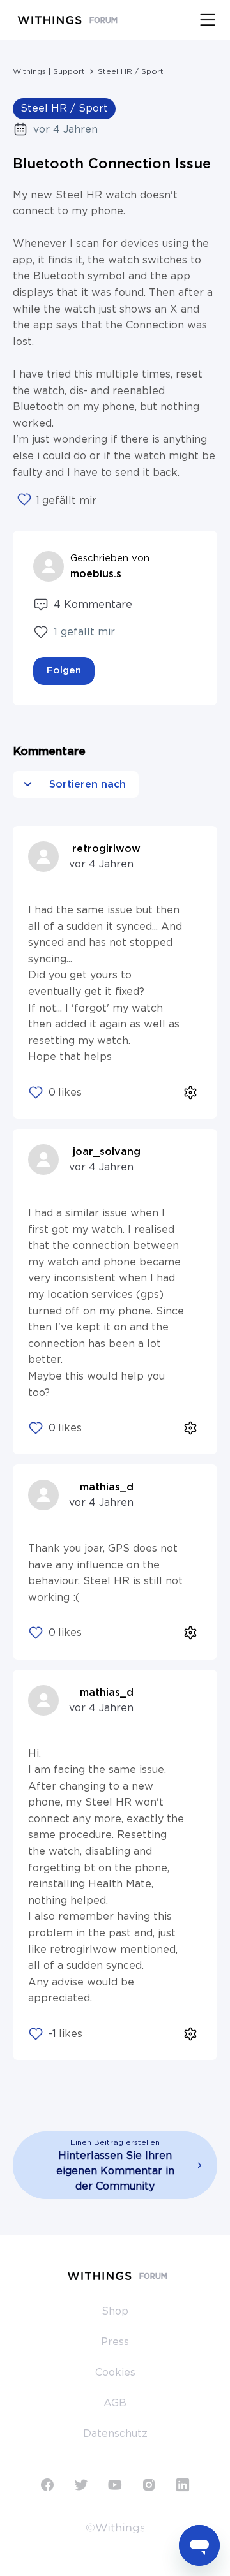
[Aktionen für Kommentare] (190, 1092)
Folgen (64, 671)
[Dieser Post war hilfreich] (24, 501)
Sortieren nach (86, 784)
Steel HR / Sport (131, 71)
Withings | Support (49, 71)
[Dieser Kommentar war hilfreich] (36, 1093)
